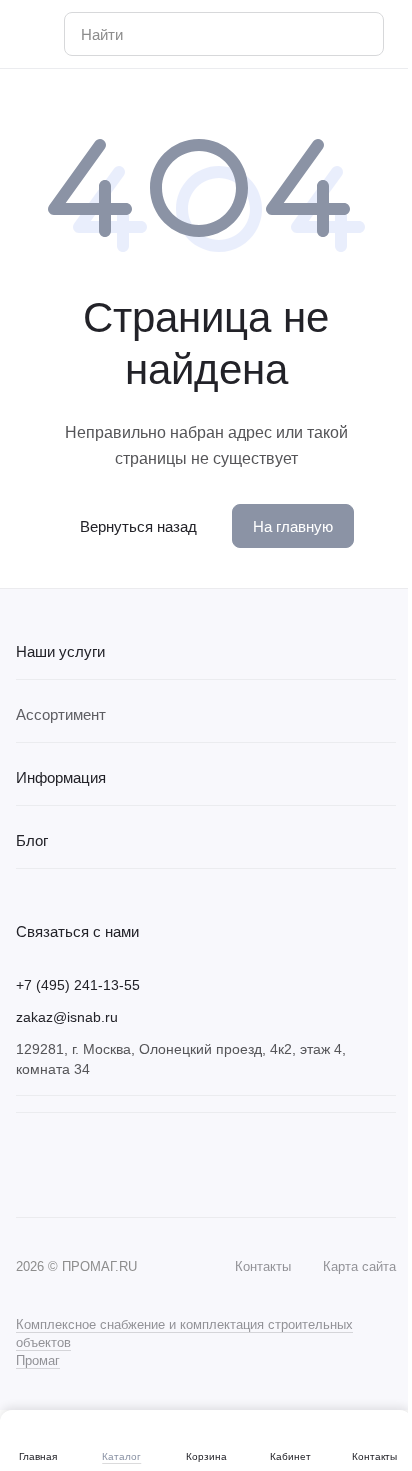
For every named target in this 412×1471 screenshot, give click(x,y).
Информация (61, 777)
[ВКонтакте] (28, 1165)
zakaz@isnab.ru (67, 1017)
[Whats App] (68, 1165)
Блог (32, 840)
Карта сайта (359, 1266)
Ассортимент (61, 714)
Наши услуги (60, 651)
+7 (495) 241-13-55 (78, 985)
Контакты (263, 1266)
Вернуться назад (138, 526)
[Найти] (358, 34)
